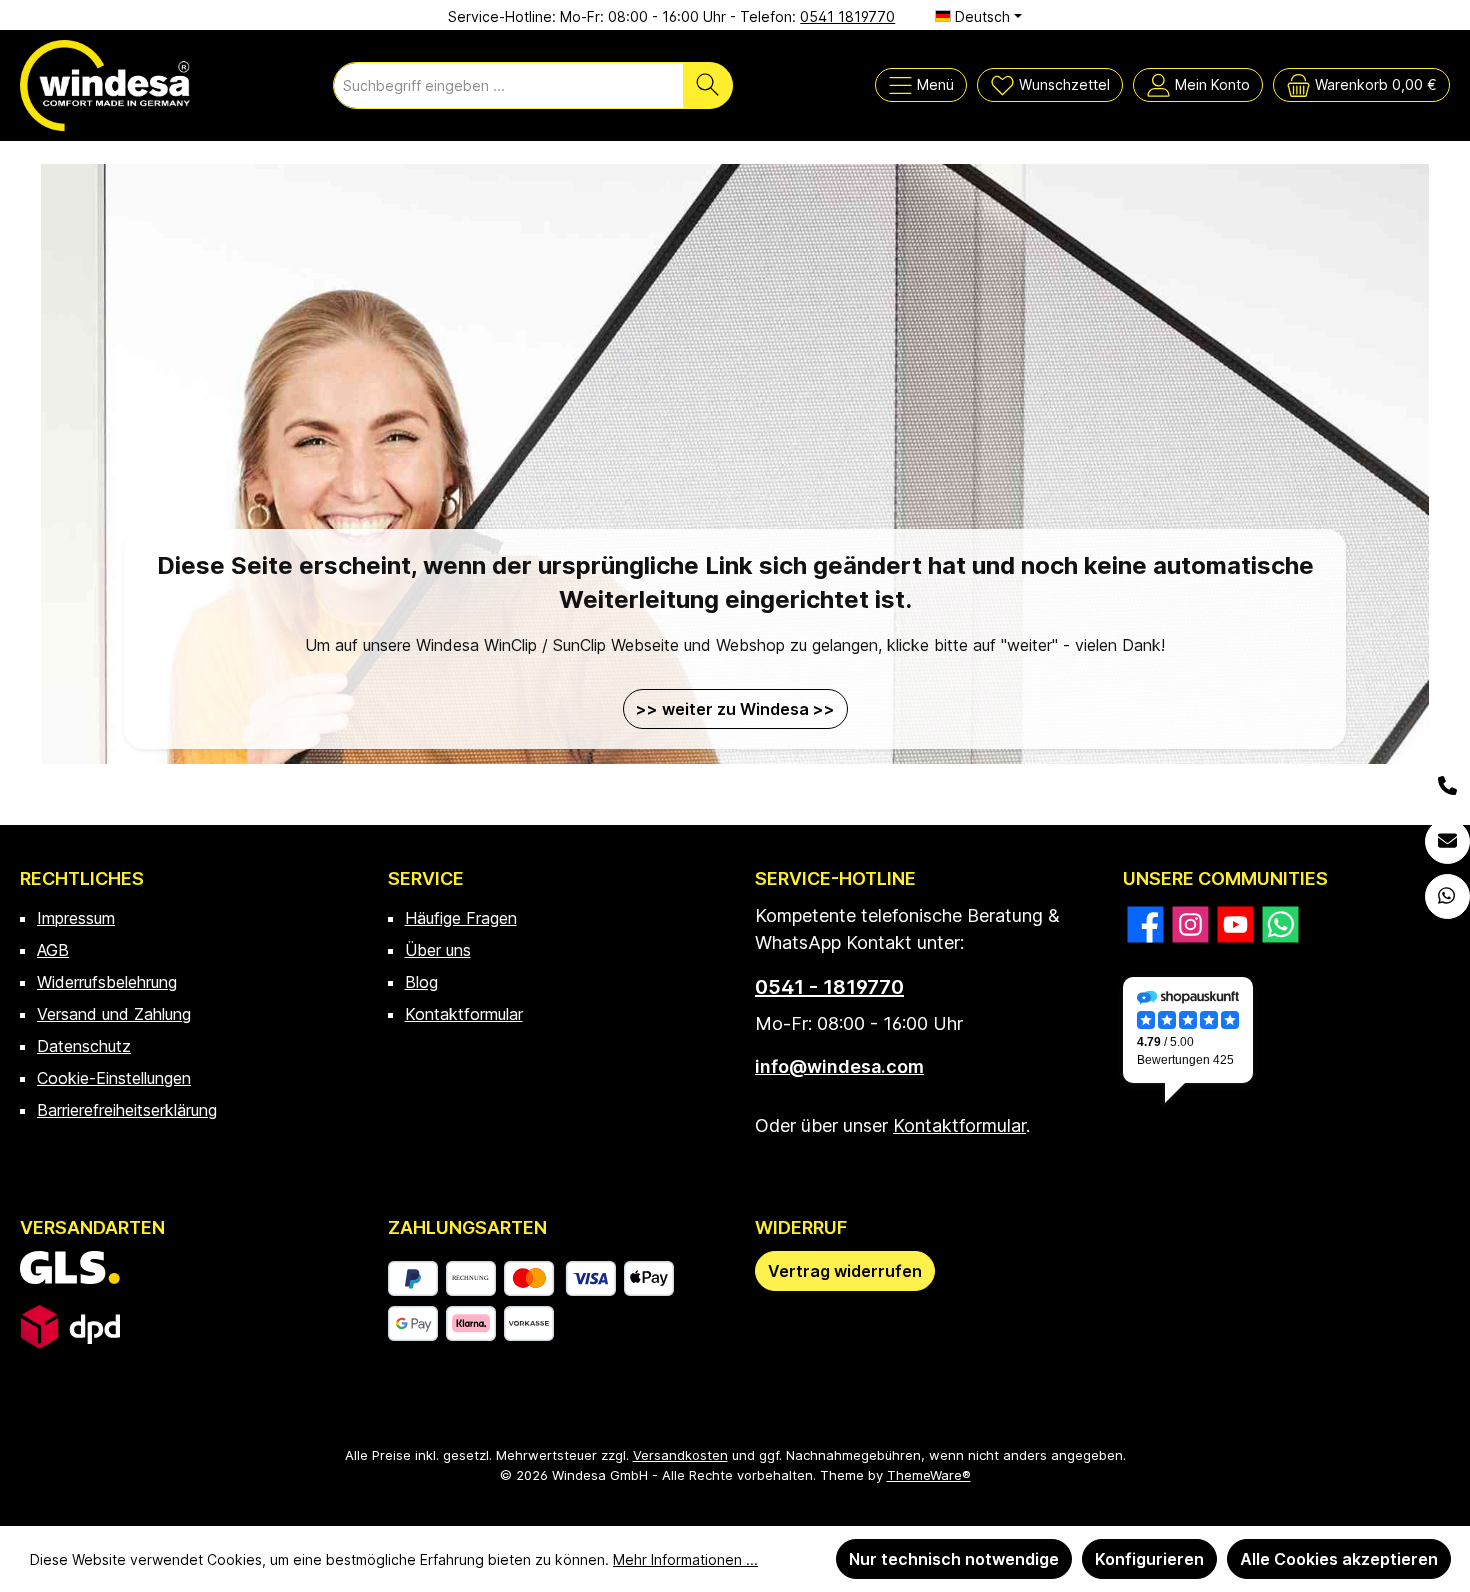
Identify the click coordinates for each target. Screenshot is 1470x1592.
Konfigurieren (1149, 1559)
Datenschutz (84, 1046)
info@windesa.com (839, 1066)
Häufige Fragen (461, 918)
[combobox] (508, 85)
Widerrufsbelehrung (107, 982)
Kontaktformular (464, 1014)
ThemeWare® (929, 1475)
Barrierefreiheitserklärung (127, 1110)
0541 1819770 (847, 16)
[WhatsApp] (1447, 896)
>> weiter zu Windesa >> (735, 709)
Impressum (76, 918)
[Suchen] (708, 85)
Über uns (438, 950)
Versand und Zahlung (114, 1014)
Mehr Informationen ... (685, 1559)
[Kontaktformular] (1447, 841)
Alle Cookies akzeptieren (1339, 1559)
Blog (421, 982)
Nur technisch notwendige (954, 1559)
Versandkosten (680, 1455)
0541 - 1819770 (829, 987)
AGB (53, 950)
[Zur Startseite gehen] (105, 85)
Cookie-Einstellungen (114, 1078)
